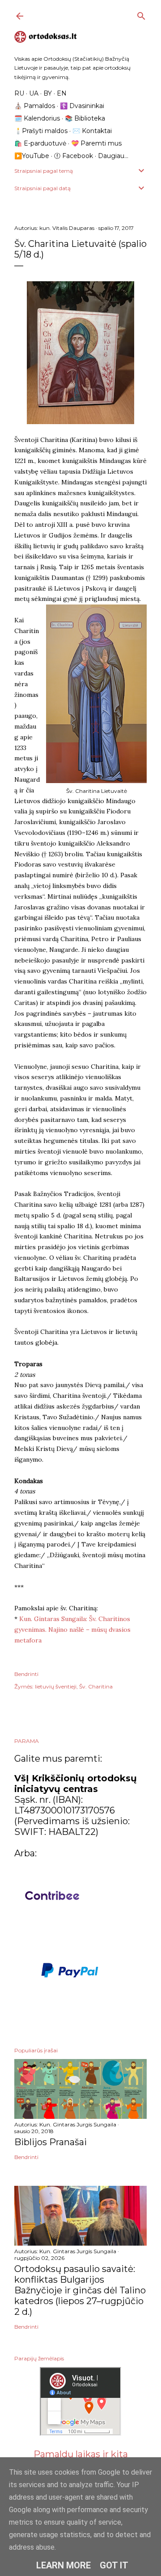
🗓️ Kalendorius (37, 118)
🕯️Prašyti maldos (41, 131)
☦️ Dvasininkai (82, 106)
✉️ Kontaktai (92, 131)
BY (48, 93)
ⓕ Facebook (74, 156)
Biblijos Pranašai (51, 2142)
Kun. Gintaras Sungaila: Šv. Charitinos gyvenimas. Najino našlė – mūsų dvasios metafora (72, 1630)
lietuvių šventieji (56, 1686)
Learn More (64, 2565)
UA (34, 93)
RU (19, 93)
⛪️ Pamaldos (35, 106)
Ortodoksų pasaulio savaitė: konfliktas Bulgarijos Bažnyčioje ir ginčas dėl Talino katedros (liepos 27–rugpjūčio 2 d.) (80, 2290)
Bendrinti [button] (26, 1674)
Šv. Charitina (96, 1686)
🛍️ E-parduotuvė (40, 143)
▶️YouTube (32, 156)
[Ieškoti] (141, 14)
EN (62, 93)
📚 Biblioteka (85, 118)
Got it (114, 2565)
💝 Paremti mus (96, 143)
